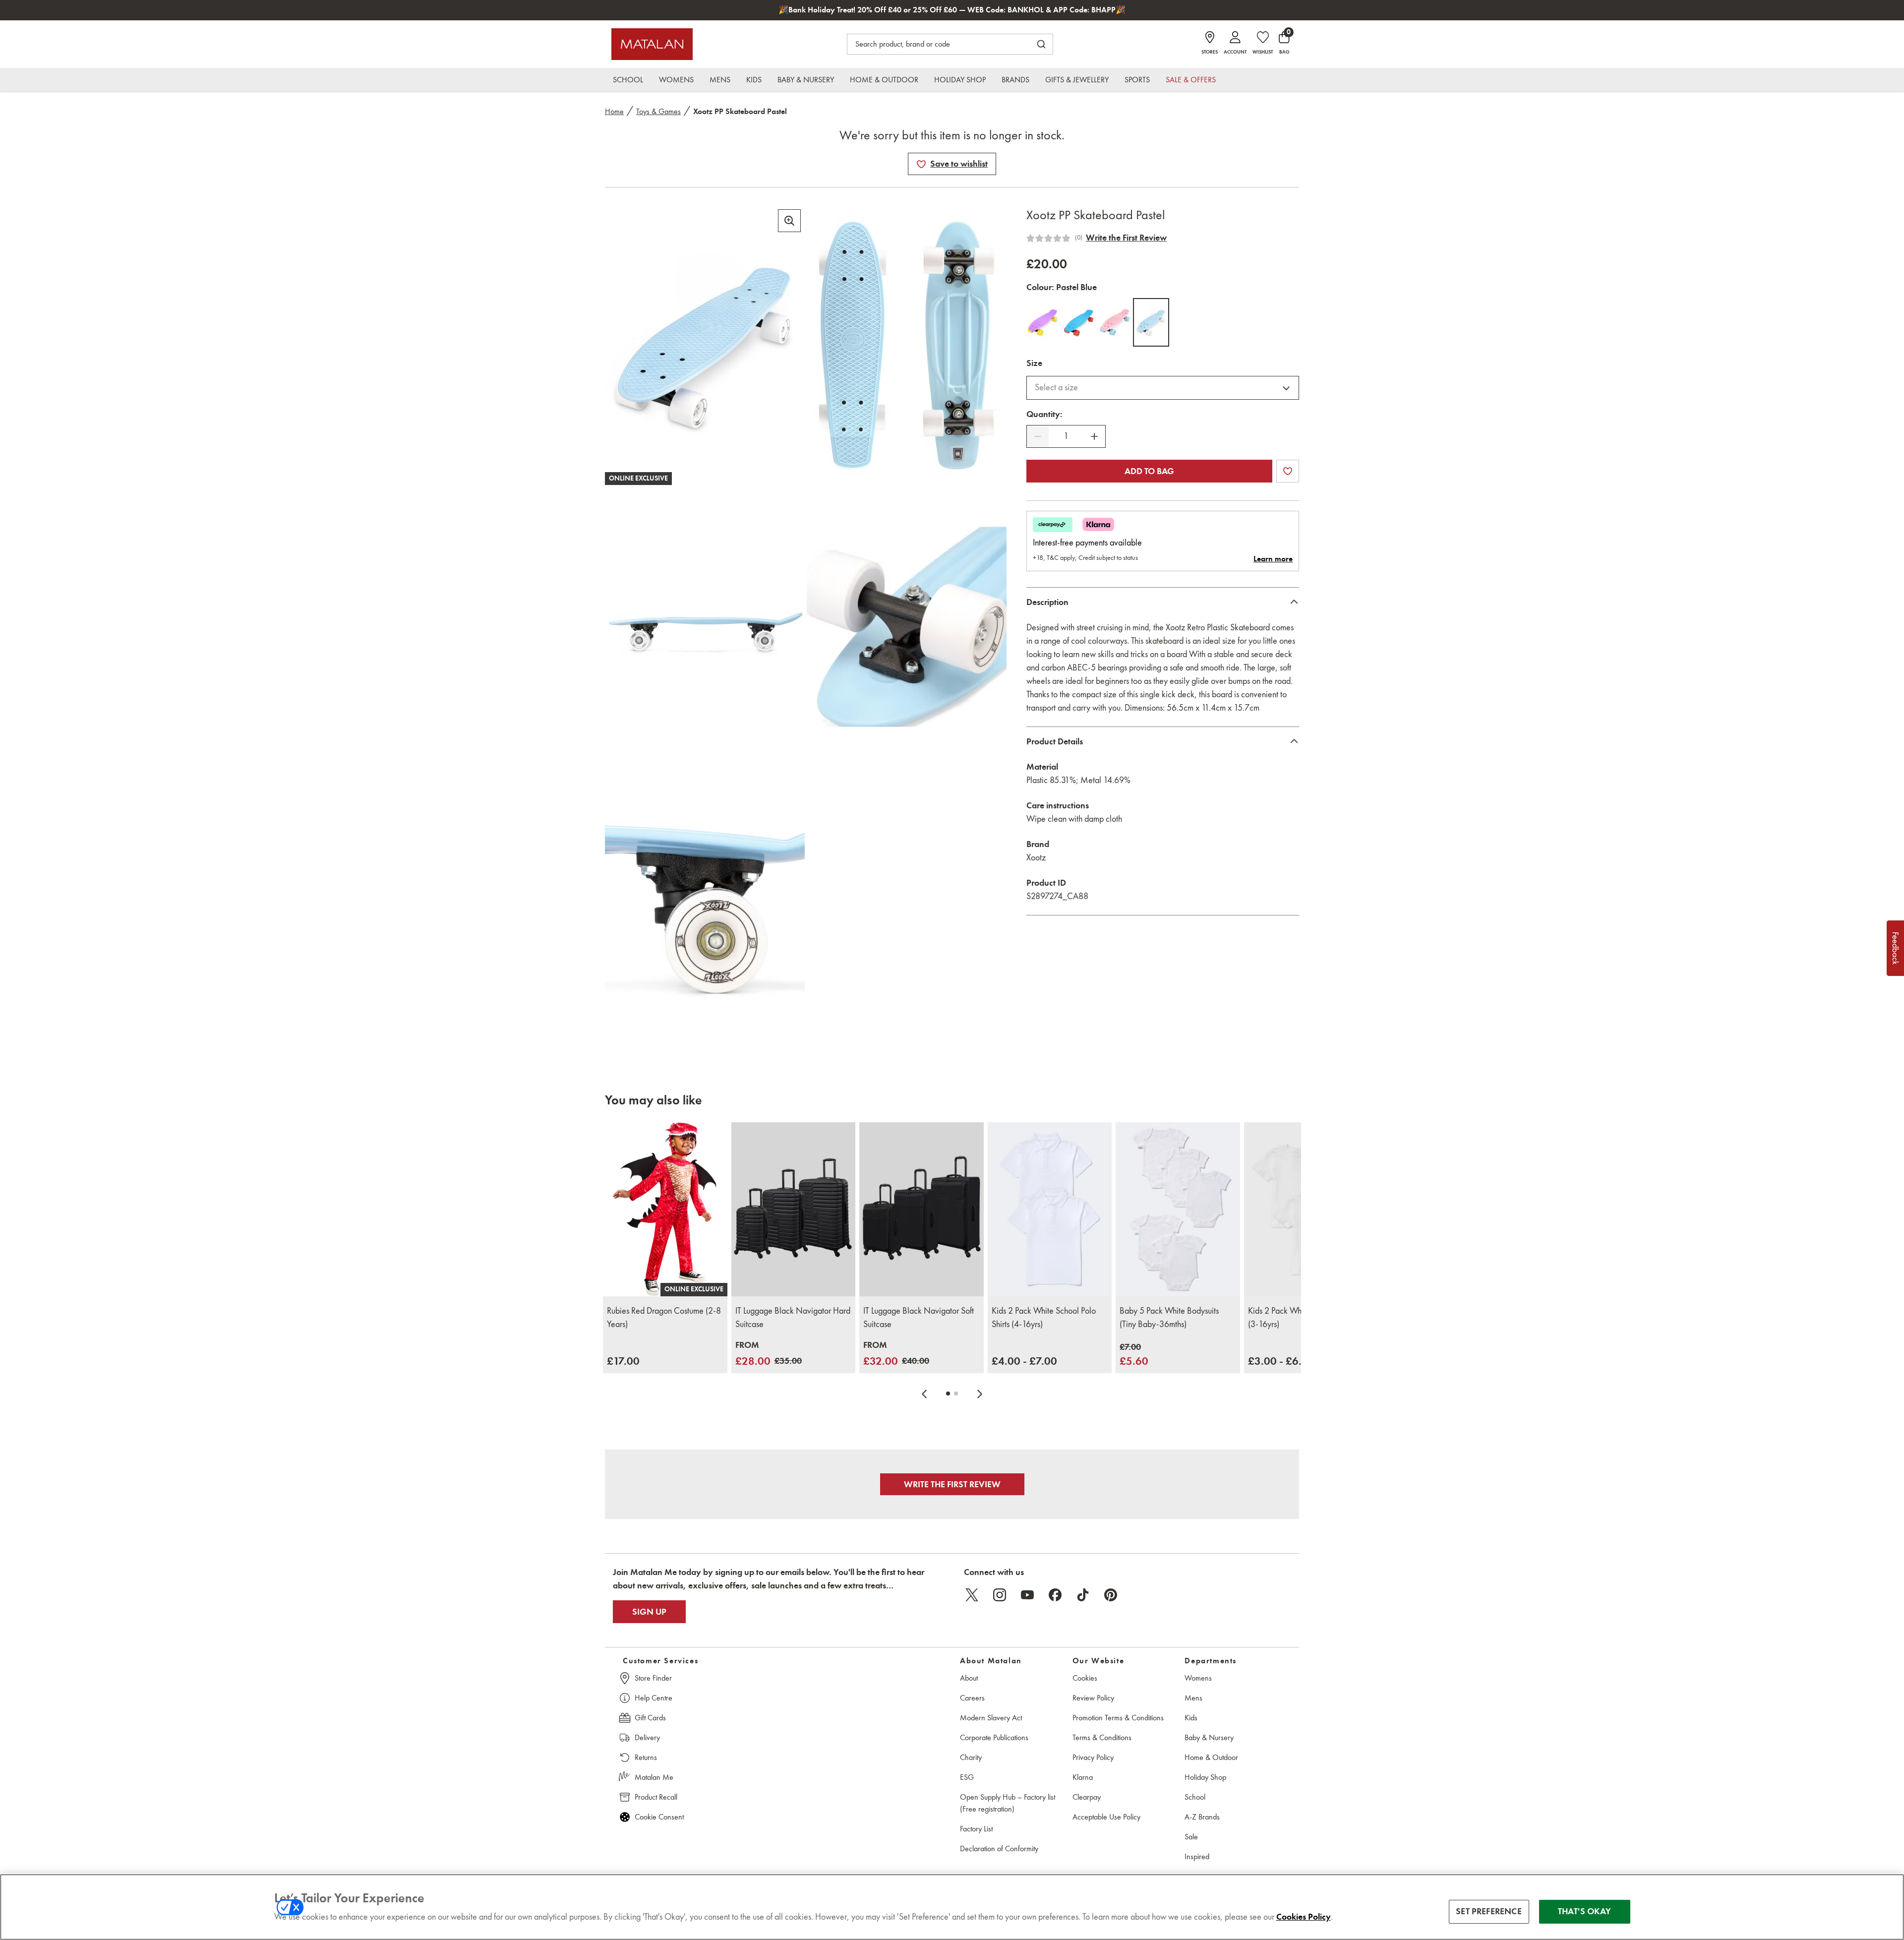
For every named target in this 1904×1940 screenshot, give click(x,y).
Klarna (1083, 1777)
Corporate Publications (994, 1737)
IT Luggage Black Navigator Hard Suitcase (793, 1317)
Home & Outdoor (1211, 1757)
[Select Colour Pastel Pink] (1115, 322)
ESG (967, 1777)
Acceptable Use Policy (1106, 1817)
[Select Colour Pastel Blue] (1151, 322)
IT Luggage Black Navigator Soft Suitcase (919, 1317)
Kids (1191, 1718)
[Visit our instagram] (1000, 1595)
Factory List (976, 1829)
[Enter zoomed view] (789, 221)
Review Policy (1093, 1698)
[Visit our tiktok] (1083, 1595)
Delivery (647, 1737)
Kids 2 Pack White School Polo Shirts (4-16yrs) (1044, 1317)
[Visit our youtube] (1027, 1595)
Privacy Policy (1093, 1757)
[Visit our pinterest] (1111, 1595)
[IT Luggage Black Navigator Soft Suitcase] (922, 1209)
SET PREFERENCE (1489, 1912)
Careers (972, 1698)
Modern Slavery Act (991, 1718)
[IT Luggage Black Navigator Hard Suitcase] (794, 1209)
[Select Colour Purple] (1042, 322)
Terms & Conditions (1102, 1737)
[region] (952, 1907)
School (1195, 1797)
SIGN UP (649, 1612)
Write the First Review (1126, 238)
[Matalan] (652, 44)
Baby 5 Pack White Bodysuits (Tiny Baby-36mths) (1169, 1317)
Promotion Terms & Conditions (1118, 1718)
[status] (1066, 436)
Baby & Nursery (1209, 1737)
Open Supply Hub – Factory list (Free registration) (1008, 1803)
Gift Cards (650, 1718)
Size (1034, 363)
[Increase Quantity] (1094, 436)
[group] (623, 1361)
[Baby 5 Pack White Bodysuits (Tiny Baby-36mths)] (1178, 1209)
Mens (1193, 1698)
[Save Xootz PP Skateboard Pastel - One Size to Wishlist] (921, 164)
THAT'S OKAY (1584, 1912)
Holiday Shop (1205, 1777)
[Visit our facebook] (1055, 1595)
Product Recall (656, 1797)
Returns (646, 1757)
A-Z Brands (1202, 1817)
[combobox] (1163, 388)
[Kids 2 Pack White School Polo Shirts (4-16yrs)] (1050, 1209)
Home (614, 111)
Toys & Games (658, 111)
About (969, 1678)
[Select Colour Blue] (1079, 322)
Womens (1198, 1678)
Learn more (1273, 559)
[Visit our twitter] (972, 1595)
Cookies (1085, 1678)
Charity (971, 1757)
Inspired (1197, 1856)
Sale (1191, 1837)
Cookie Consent (659, 1817)
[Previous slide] (924, 1394)
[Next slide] (980, 1394)
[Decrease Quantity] (1038, 436)
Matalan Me (654, 1777)
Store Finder (653, 1678)
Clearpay (1087, 1797)
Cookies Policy (1304, 1917)
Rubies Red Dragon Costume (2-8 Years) (664, 1317)
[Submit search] (1041, 44)
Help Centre (654, 1698)
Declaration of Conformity (999, 1849)
